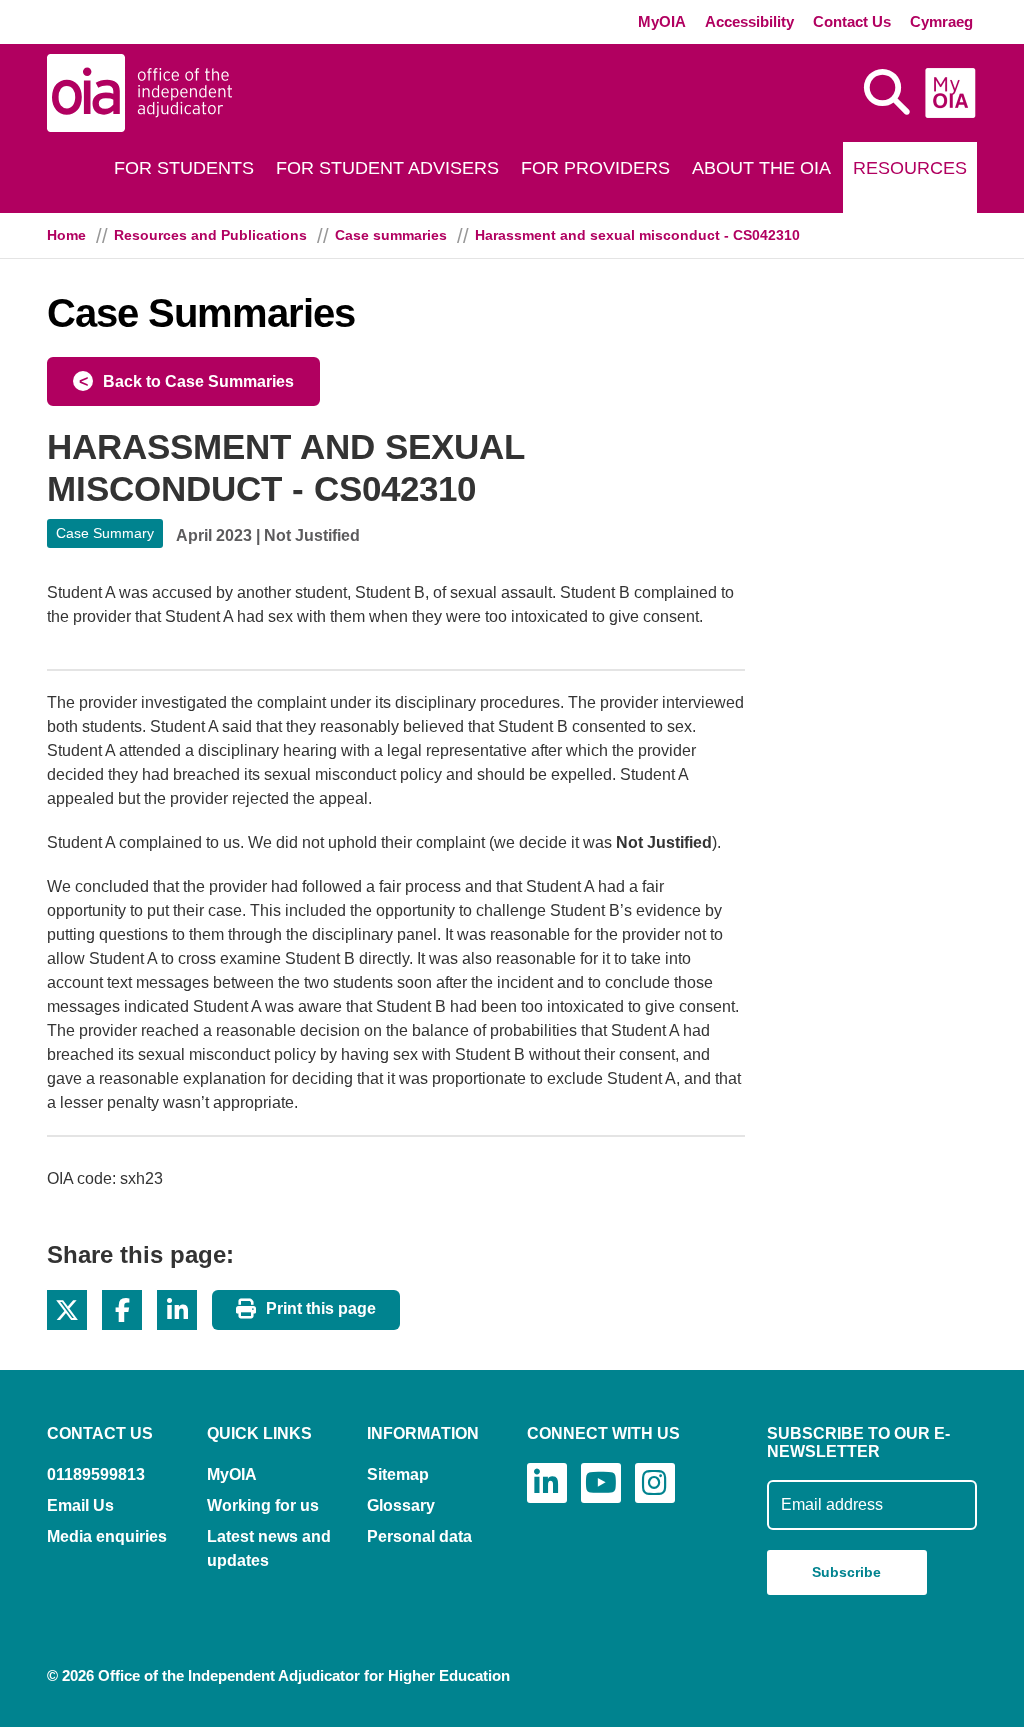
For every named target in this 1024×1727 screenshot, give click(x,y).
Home (66, 235)
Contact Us (852, 21)
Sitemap (398, 1474)
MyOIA (662, 21)
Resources (910, 168)
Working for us (263, 1505)
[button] (67, 1310)
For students (184, 168)
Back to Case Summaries (198, 381)
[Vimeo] (601, 1483)
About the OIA (761, 168)
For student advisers (387, 168)
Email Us (80, 1505)
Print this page (321, 1308)
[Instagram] (655, 1483)
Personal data (419, 1536)
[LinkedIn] (547, 1483)
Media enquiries (107, 1536)
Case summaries (391, 235)
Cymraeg (941, 21)
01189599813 (96, 1474)
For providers (595, 168)
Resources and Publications (210, 235)
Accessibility (749, 21)
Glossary (401, 1505)
